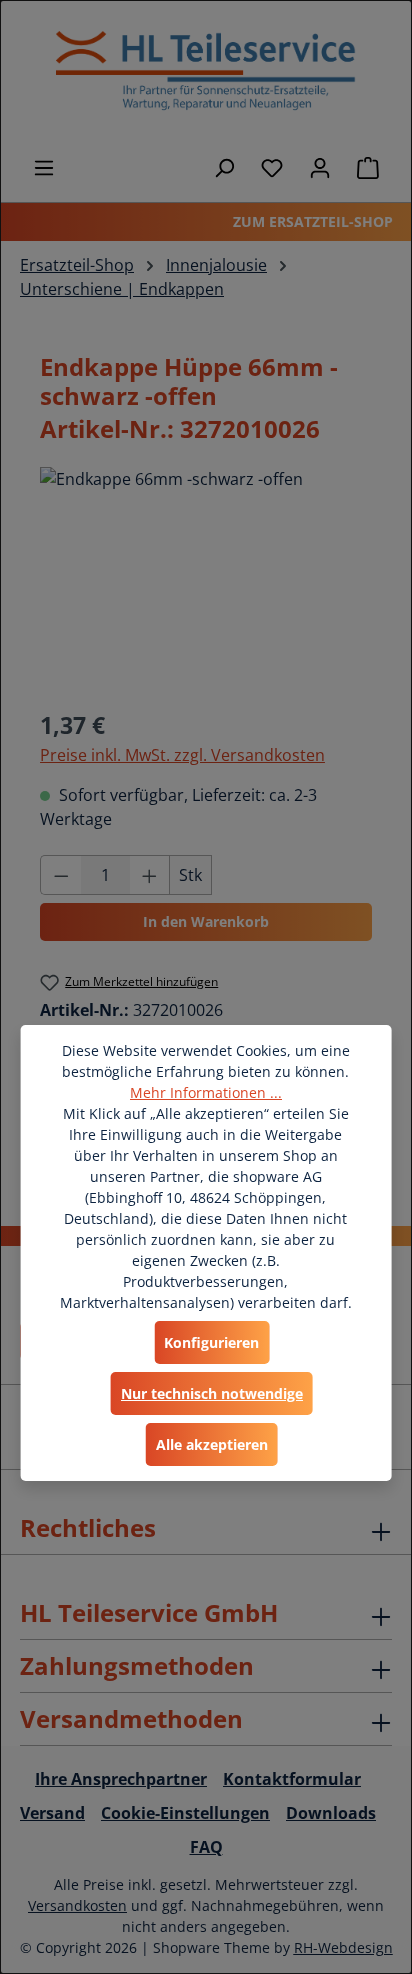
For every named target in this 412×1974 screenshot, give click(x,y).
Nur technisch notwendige (212, 1393)
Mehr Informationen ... (206, 1092)
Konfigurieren (211, 1342)
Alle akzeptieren (212, 1444)
